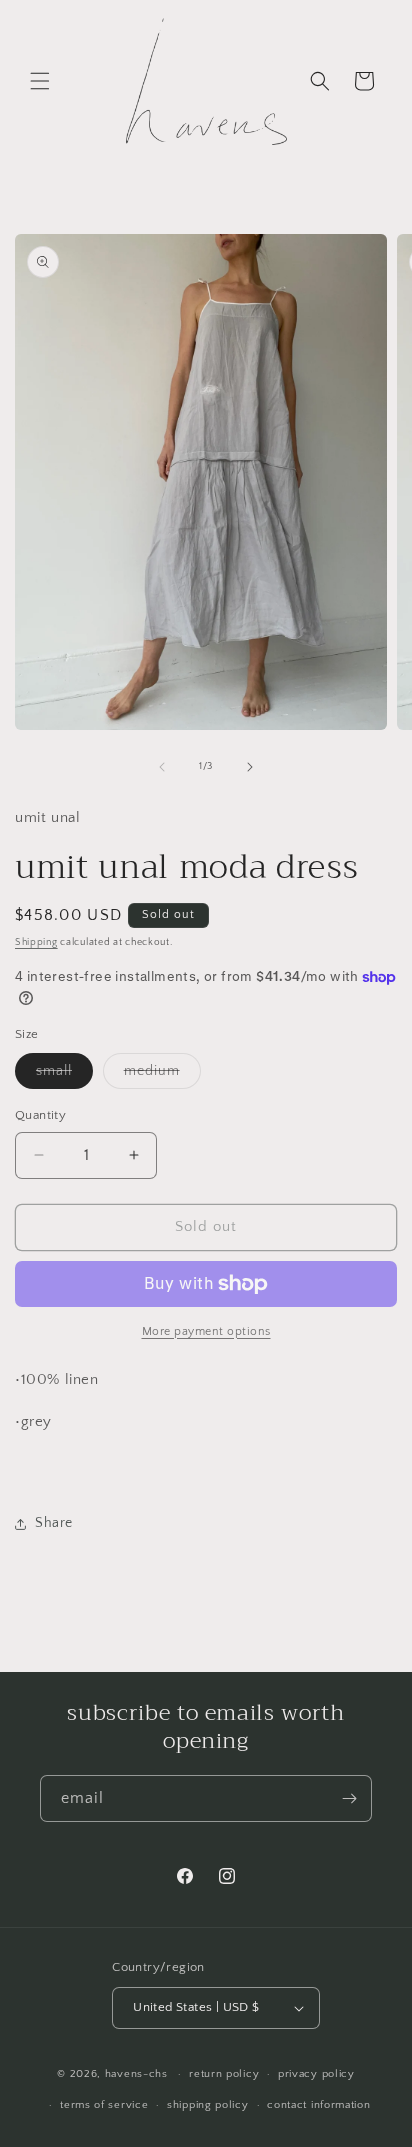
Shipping (36, 942)
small (64, 1075)
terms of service (104, 2105)
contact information (318, 2105)
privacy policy (316, 2074)
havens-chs (136, 2074)
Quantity (40, 1115)
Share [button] (54, 1523)
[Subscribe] (349, 1798)
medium (162, 1075)
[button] (40, 81)
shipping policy (208, 2105)
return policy (224, 2074)
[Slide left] (162, 767)
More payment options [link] (206, 1331)
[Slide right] (250, 767)
